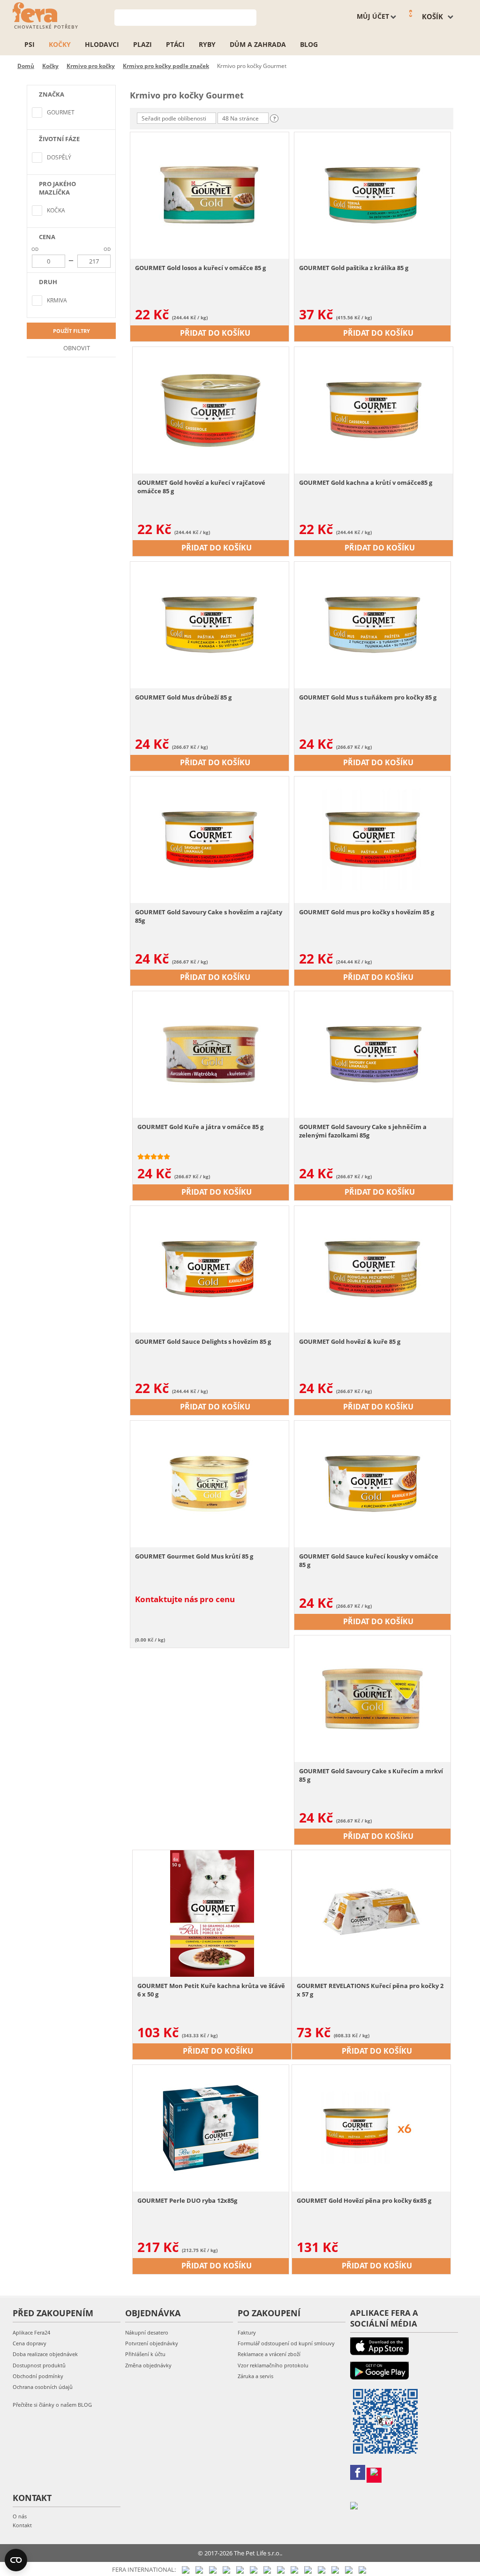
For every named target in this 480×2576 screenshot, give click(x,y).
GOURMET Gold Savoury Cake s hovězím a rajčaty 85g (209, 916)
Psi (30, 44)
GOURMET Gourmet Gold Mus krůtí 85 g (194, 1556)
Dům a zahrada (258, 44)
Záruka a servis (255, 2376)
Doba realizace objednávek (45, 2354)
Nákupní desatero (147, 2332)
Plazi (142, 44)
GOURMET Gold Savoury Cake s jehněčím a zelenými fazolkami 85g (363, 1131)
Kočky (60, 44)
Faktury (247, 2332)
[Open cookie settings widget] (16, 2560)
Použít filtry (71, 331)
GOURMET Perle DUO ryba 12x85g (187, 2200)
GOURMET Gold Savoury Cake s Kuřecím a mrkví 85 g (371, 1775)
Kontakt (22, 2525)
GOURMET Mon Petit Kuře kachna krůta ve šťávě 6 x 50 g (211, 1990)
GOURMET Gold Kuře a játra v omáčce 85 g (200, 1127)
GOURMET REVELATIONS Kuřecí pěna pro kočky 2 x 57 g (370, 1990)
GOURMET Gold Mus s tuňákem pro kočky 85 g (368, 697)
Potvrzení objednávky (152, 2343)
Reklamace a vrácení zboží (269, 2354)
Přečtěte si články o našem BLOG (52, 2405)
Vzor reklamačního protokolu (273, 2365)
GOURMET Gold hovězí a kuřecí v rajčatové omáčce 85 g (201, 487)
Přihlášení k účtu (145, 2354)
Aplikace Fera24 (31, 2332)
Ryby (207, 44)
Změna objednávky (148, 2365)
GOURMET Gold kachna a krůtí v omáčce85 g (366, 482)
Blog (309, 44)
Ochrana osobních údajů (43, 2387)
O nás (20, 2516)
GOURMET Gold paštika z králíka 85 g (354, 268)
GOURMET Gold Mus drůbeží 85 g (183, 697)
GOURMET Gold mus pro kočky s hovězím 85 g (367, 912)
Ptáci (175, 44)
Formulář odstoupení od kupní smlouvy (286, 2343)
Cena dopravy (30, 2343)
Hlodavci (102, 44)
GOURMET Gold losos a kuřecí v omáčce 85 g (200, 268)
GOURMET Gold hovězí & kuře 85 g (350, 1341)
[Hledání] (250, 17)
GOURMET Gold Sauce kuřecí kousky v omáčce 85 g (369, 1560)
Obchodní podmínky (38, 2376)
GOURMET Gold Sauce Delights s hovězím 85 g (203, 1341)
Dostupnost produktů (39, 2365)
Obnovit (76, 348)
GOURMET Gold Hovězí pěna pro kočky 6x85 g (364, 2200)
